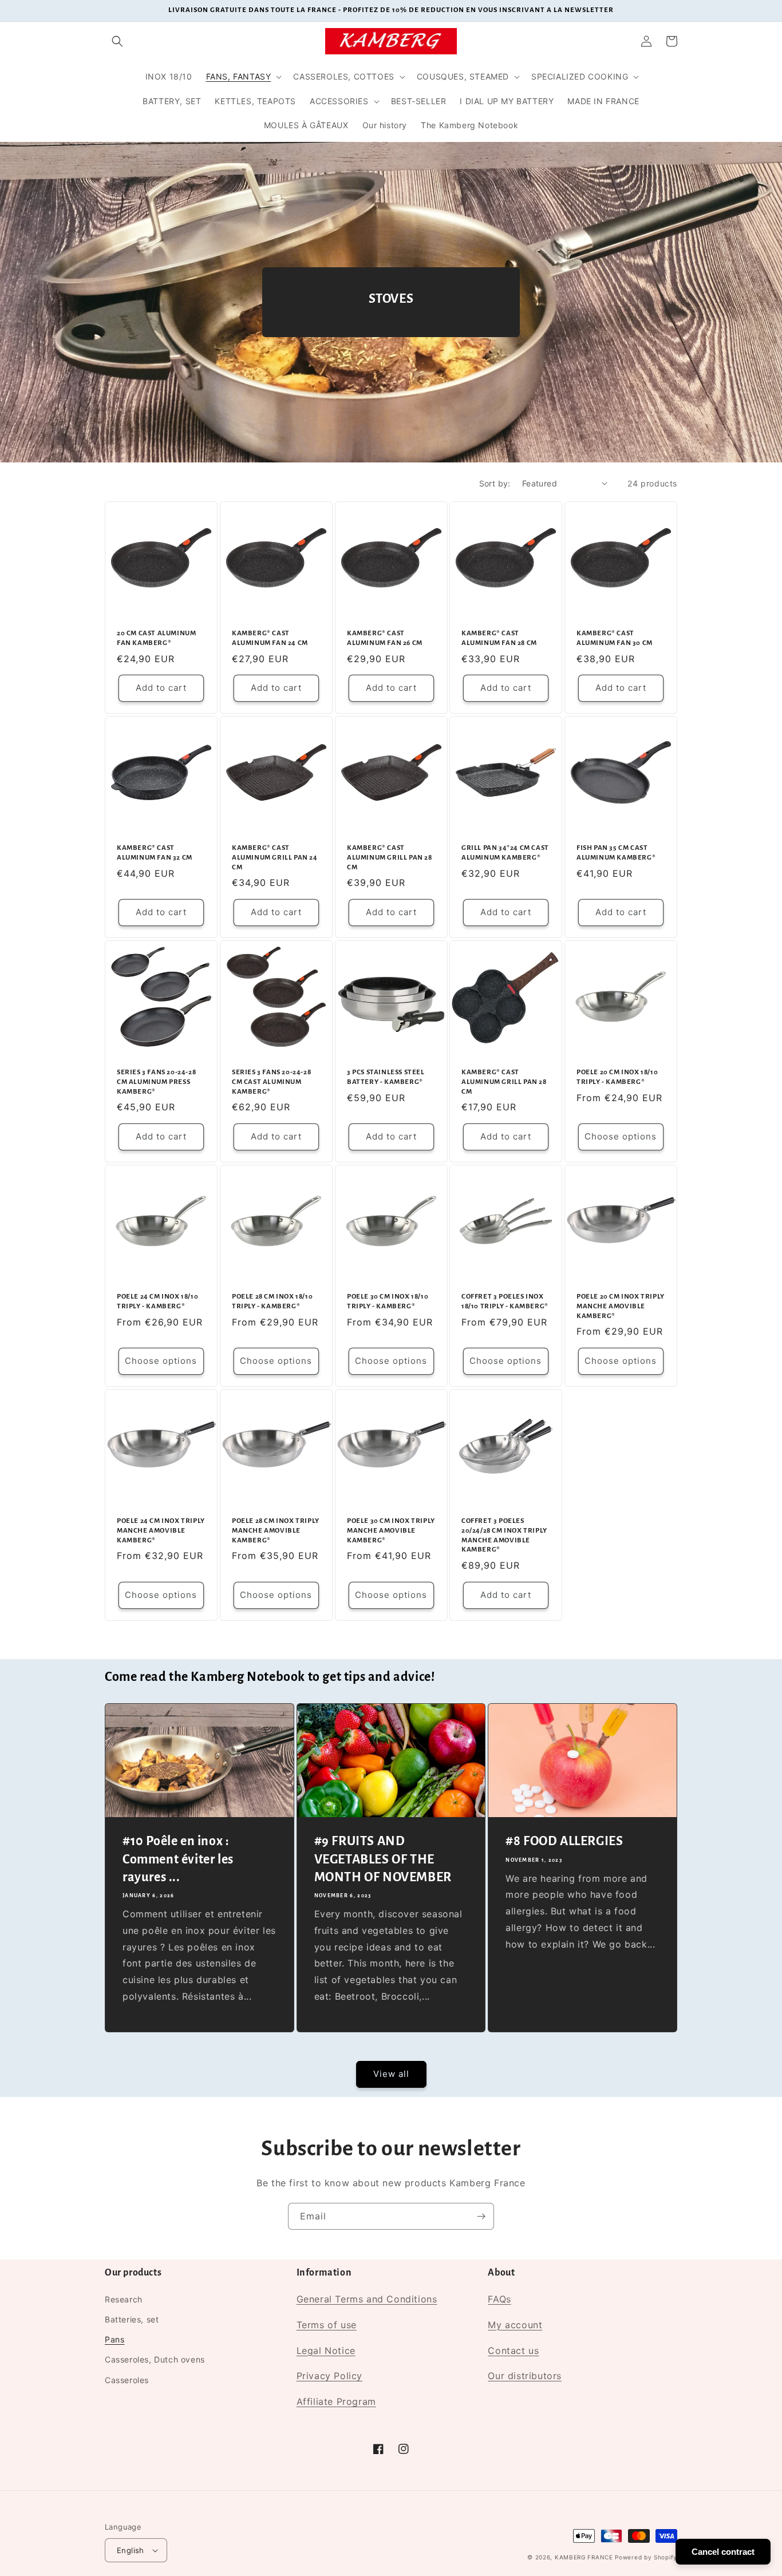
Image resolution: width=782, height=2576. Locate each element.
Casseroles (127, 2380)
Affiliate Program (336, 2401)
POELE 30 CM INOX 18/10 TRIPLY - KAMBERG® (388, 1301)
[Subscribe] (481, 2216)
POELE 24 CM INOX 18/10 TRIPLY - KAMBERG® (157, 1301)
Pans (114, 2339)
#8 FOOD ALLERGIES (564, 1841)
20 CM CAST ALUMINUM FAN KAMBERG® (156, 638)
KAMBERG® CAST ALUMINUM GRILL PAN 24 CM (275, 858)
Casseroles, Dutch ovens (155, 2359)
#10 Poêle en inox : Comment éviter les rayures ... (178, 1859)
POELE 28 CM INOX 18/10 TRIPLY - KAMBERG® (272, 1301)
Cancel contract (723, 2552)
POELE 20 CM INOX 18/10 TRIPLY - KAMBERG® (617, 1077)
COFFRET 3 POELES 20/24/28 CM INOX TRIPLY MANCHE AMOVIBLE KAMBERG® (504, 1535)
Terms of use (327, 2325)
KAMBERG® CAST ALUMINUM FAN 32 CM (155, 853)
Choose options (621, 1136)
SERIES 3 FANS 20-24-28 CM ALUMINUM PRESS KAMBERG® (156, 1082)
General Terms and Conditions (367, 2299)
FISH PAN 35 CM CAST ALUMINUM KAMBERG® (616, 853)
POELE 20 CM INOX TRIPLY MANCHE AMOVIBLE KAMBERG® (621, 1306)
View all (391, 2074)
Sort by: (495, 483)
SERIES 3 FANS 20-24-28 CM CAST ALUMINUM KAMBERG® (271, 1082)
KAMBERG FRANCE (584, 2557)
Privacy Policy (329, 2376)
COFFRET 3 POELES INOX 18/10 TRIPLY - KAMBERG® (505, 1301)
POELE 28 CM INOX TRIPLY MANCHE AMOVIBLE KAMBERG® (276, 1530)
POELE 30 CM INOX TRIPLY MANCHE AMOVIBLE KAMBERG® (391, 1530)
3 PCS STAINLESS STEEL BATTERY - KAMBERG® (386, 1077)
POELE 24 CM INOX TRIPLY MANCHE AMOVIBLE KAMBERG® (161, 1530)
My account (515, 2325)
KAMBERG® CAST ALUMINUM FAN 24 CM (270, 638)
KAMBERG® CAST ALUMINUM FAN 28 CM (499, 638)
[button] (117, 41)
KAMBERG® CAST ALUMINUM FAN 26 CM (385, 638)
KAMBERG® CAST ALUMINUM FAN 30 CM (615, 638)
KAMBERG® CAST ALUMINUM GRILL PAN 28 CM (390, 858)
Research (124, 2299)
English (131, 2550)
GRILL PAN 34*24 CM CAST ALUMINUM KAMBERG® (505, 853)
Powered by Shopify (646, 2557)
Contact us (513, 2351)
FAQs (499, 2299)
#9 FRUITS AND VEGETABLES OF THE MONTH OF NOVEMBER (383, 1859)
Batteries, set (132, 2319)
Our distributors (525, 2376)
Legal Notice (326, 2351)
